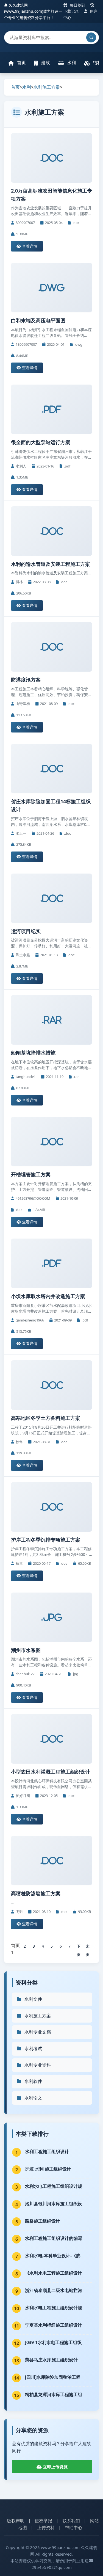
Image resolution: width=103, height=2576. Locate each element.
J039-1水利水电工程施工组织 (53, 2342)
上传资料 (46, 2528)
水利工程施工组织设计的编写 (54, 2238)
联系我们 (71, 2521)
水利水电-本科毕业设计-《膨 (53, 2256)
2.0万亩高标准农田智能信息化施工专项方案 (51, 195)
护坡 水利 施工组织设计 (48, 2169)
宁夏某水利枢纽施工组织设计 (54, 2325)
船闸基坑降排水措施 (33, 1053)
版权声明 (16, 2521)
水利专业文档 (38, 2032)
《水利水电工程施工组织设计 (54, 2273)
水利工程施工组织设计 (47, 2151)
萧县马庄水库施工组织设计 (51, 2360)
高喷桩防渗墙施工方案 (36, 1893)
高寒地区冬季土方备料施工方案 (46, 1418)
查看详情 (29, 246)
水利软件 (33, 2081)
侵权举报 (43, 2521)
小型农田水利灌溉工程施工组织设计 (51, 1772)
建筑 (45, 63)
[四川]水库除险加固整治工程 (53, 2377)
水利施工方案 (47, 87)
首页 (21, 63)
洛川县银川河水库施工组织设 (54, 2204)
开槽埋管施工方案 (31, 1174)
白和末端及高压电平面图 (38, 320)
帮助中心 (74, 2528)
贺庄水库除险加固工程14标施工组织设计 (51, 805)
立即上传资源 (55, 2467)
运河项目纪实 (26, 931)
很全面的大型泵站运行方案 (41, 442)
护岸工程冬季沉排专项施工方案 (46, 1540)
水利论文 (33, 2098)
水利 (71, 63)
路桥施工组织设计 (43, 2221)
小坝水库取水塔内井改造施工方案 (48, 1296)
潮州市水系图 (26, 1650)
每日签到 (77, 5)
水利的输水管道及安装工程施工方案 (51, 564)
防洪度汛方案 (26, 680)
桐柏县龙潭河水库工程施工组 (54, 2394)
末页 (88, 1947)
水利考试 (33, 2048)
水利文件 (33, 1999)
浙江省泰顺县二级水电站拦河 (54, 2290)
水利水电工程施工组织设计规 (54, 2186)
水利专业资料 (38, 2065)
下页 (79, 1947)
